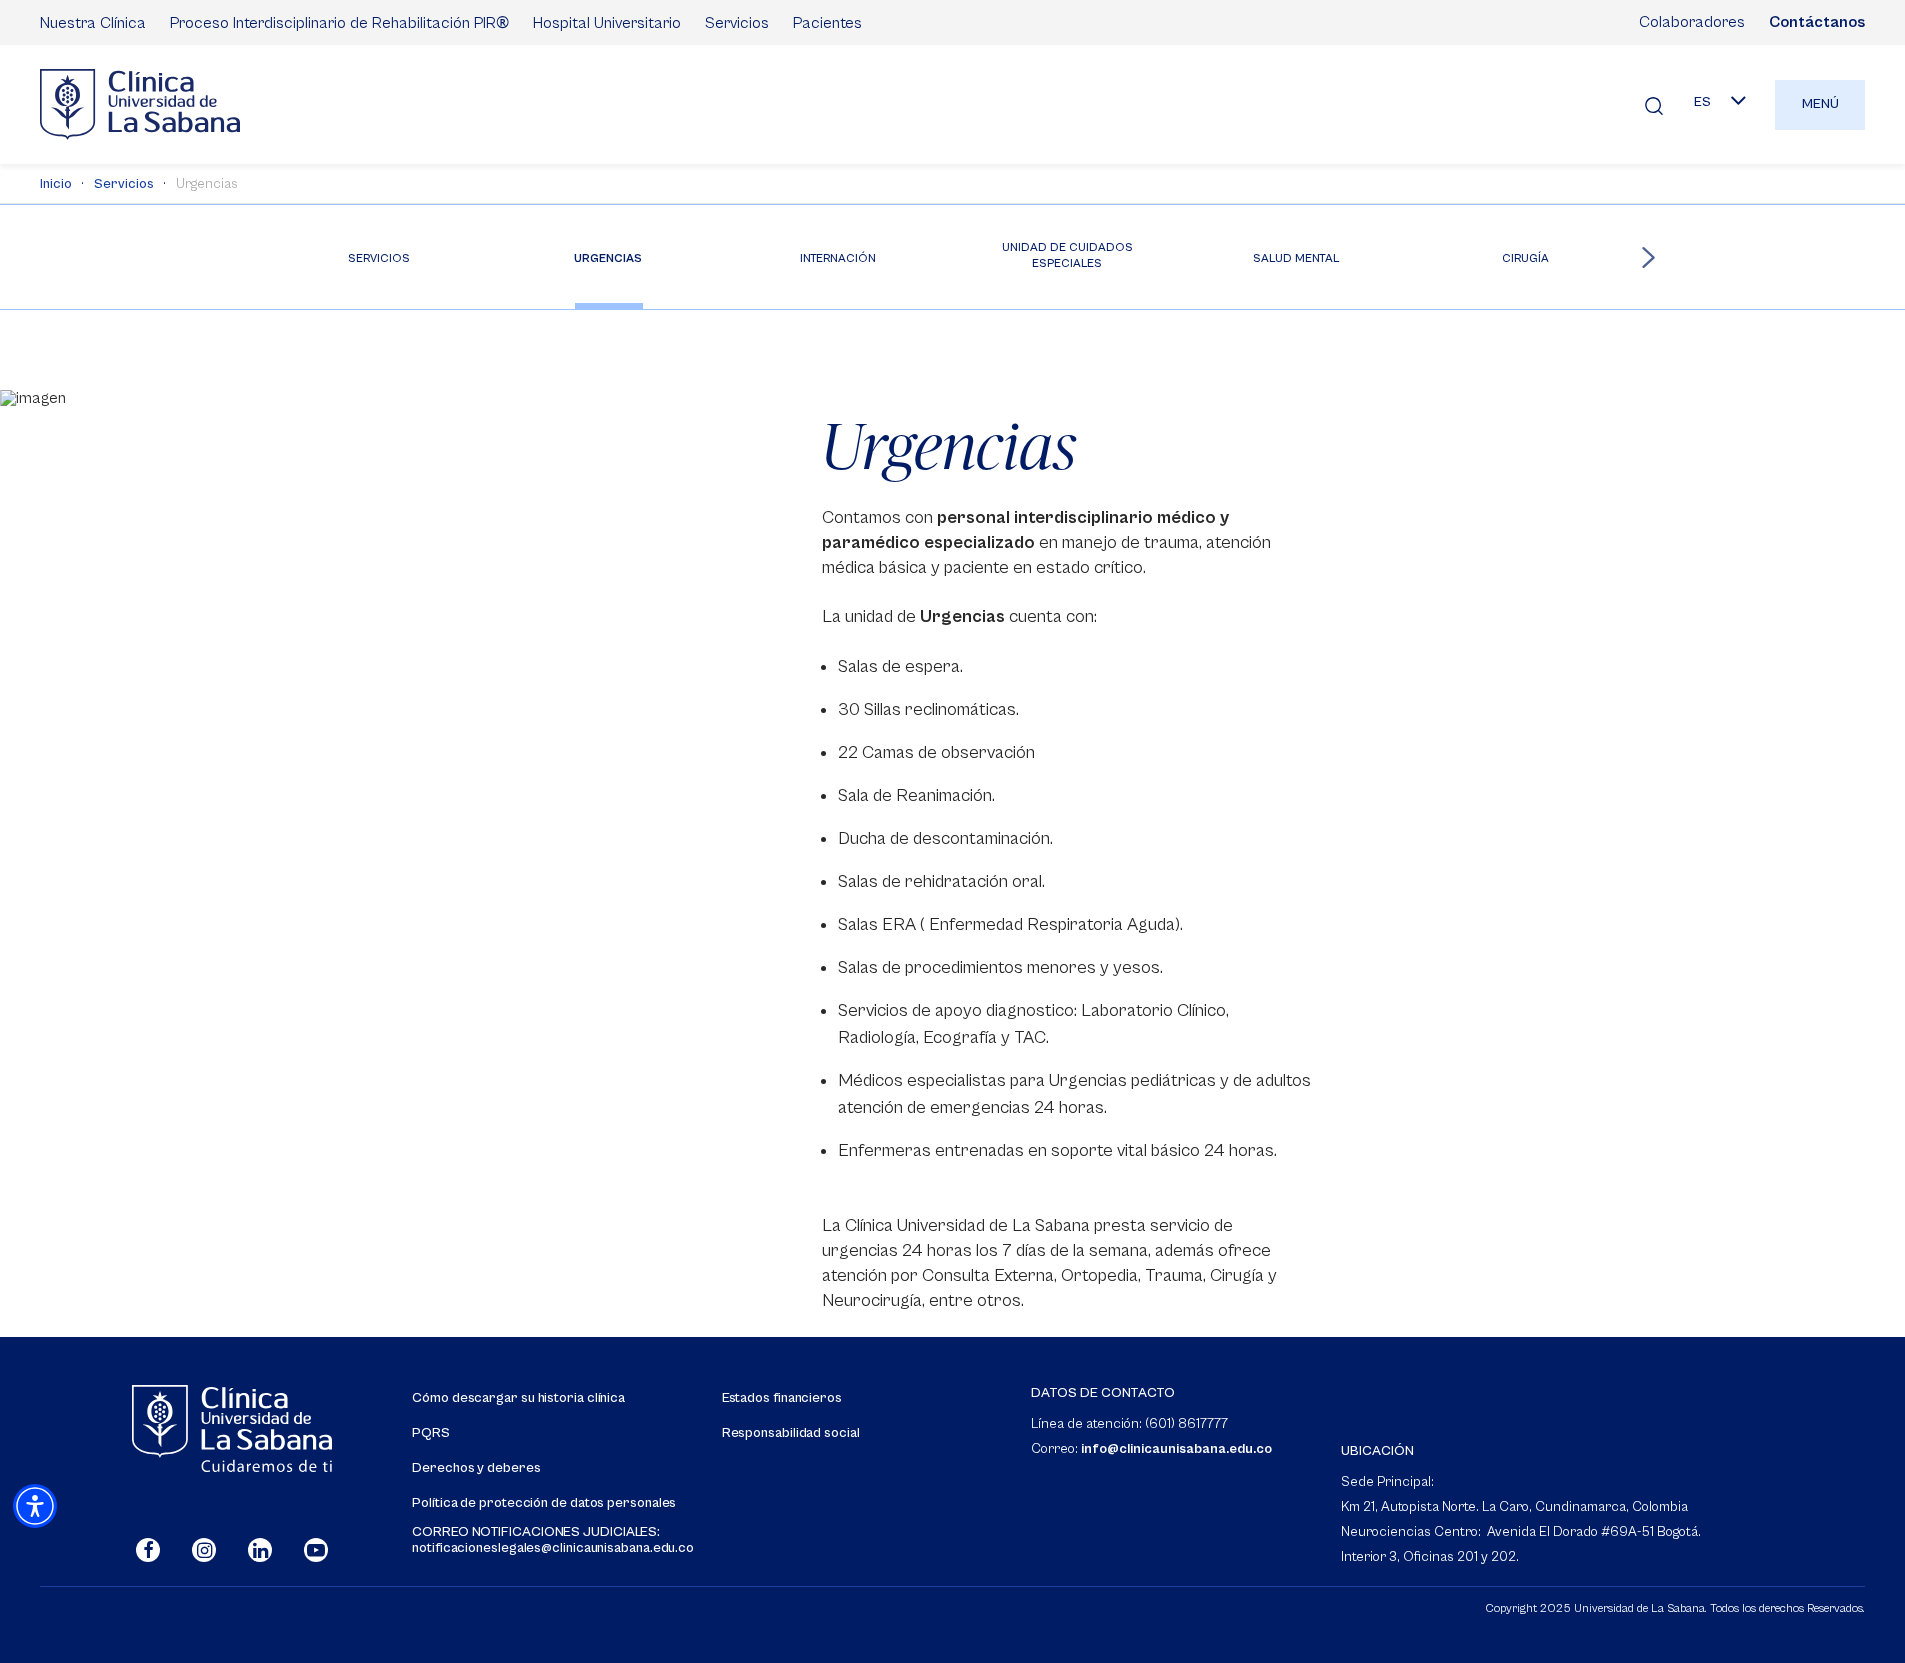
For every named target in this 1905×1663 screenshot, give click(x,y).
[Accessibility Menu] (35, 1506)
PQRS (431, 1433)
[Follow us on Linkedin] (260, 1550)
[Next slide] (1649, 257)
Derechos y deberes (476, 1468)
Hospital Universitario (607, 23)
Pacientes (827, 23)
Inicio (56, 184)
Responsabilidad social (791, 1433)
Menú (1820, 104)
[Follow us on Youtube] (316, 1550)
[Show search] (1654, 105)
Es (1702, 102)
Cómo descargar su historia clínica (518, 1398)
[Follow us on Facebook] (148, 1550)
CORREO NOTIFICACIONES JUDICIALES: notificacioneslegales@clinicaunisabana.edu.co (553, 1540)
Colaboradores (1692, 22)
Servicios (737, 23)
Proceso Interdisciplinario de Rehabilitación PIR (339, 22)
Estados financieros (782, 1398)
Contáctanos (1817, 22)
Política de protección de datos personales (544, 1503)
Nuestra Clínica (93, 23)
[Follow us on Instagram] (204, 1550)
